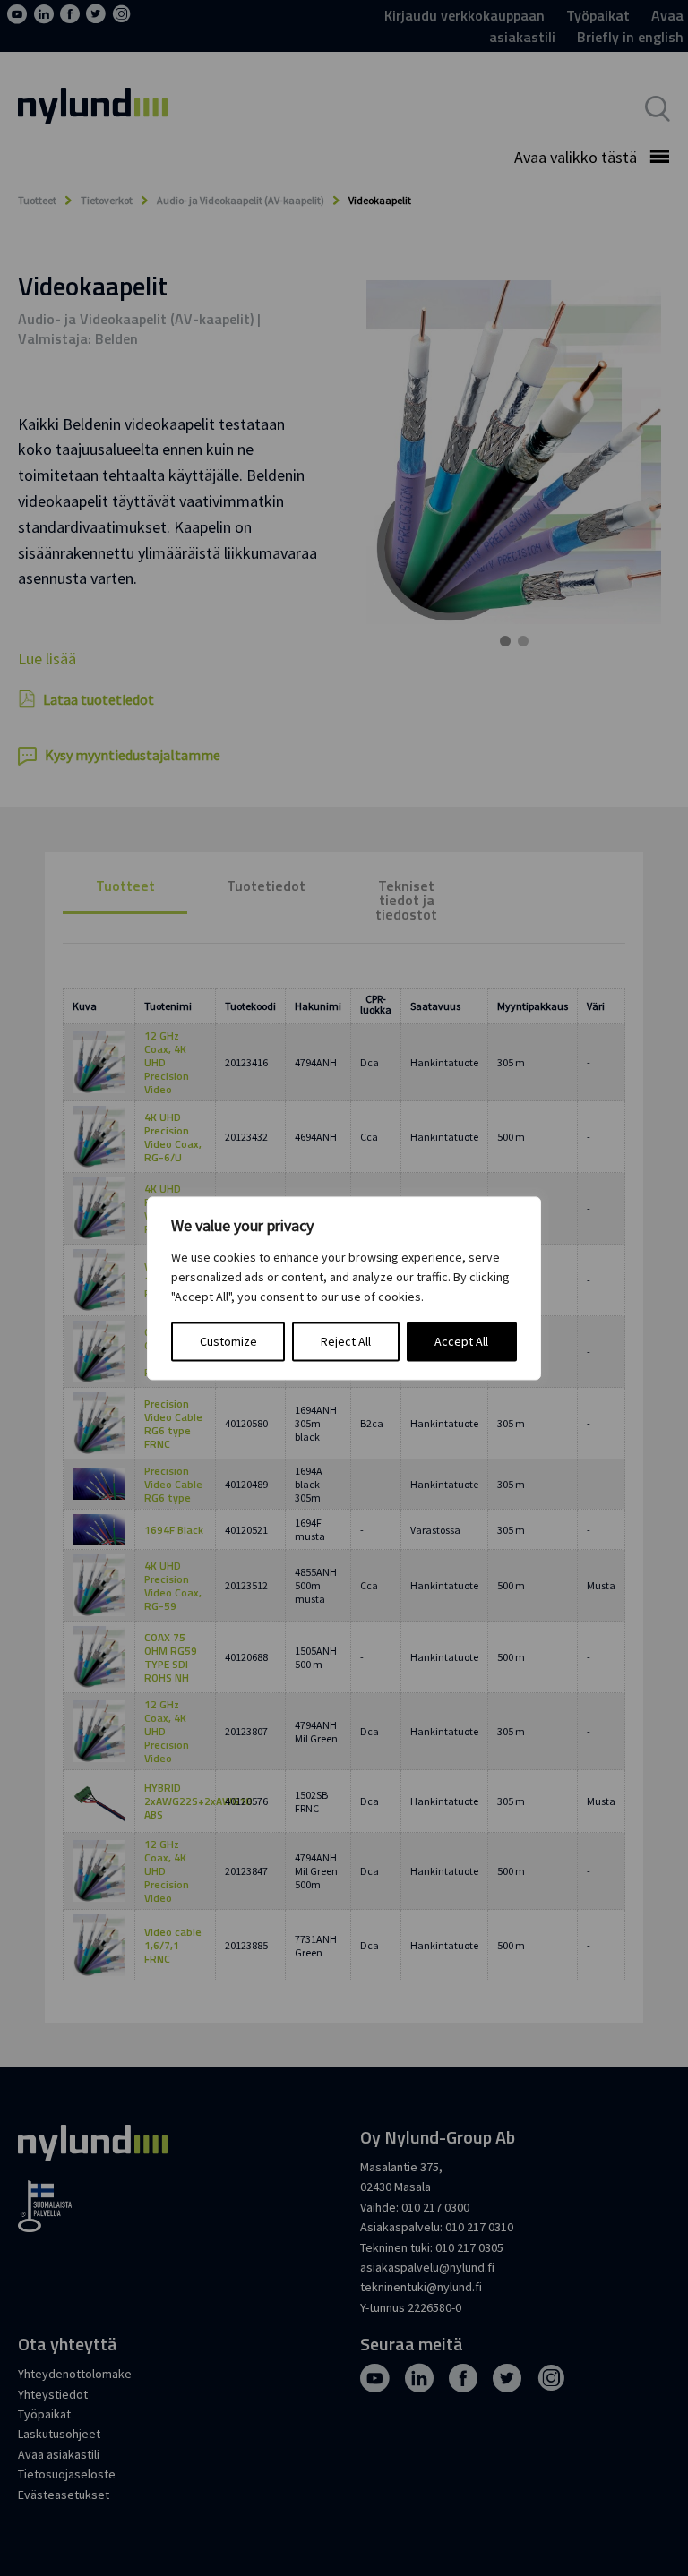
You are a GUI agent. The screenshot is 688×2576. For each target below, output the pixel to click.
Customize (228, 1341)
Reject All (346, 1341)
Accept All (461, 1341)
